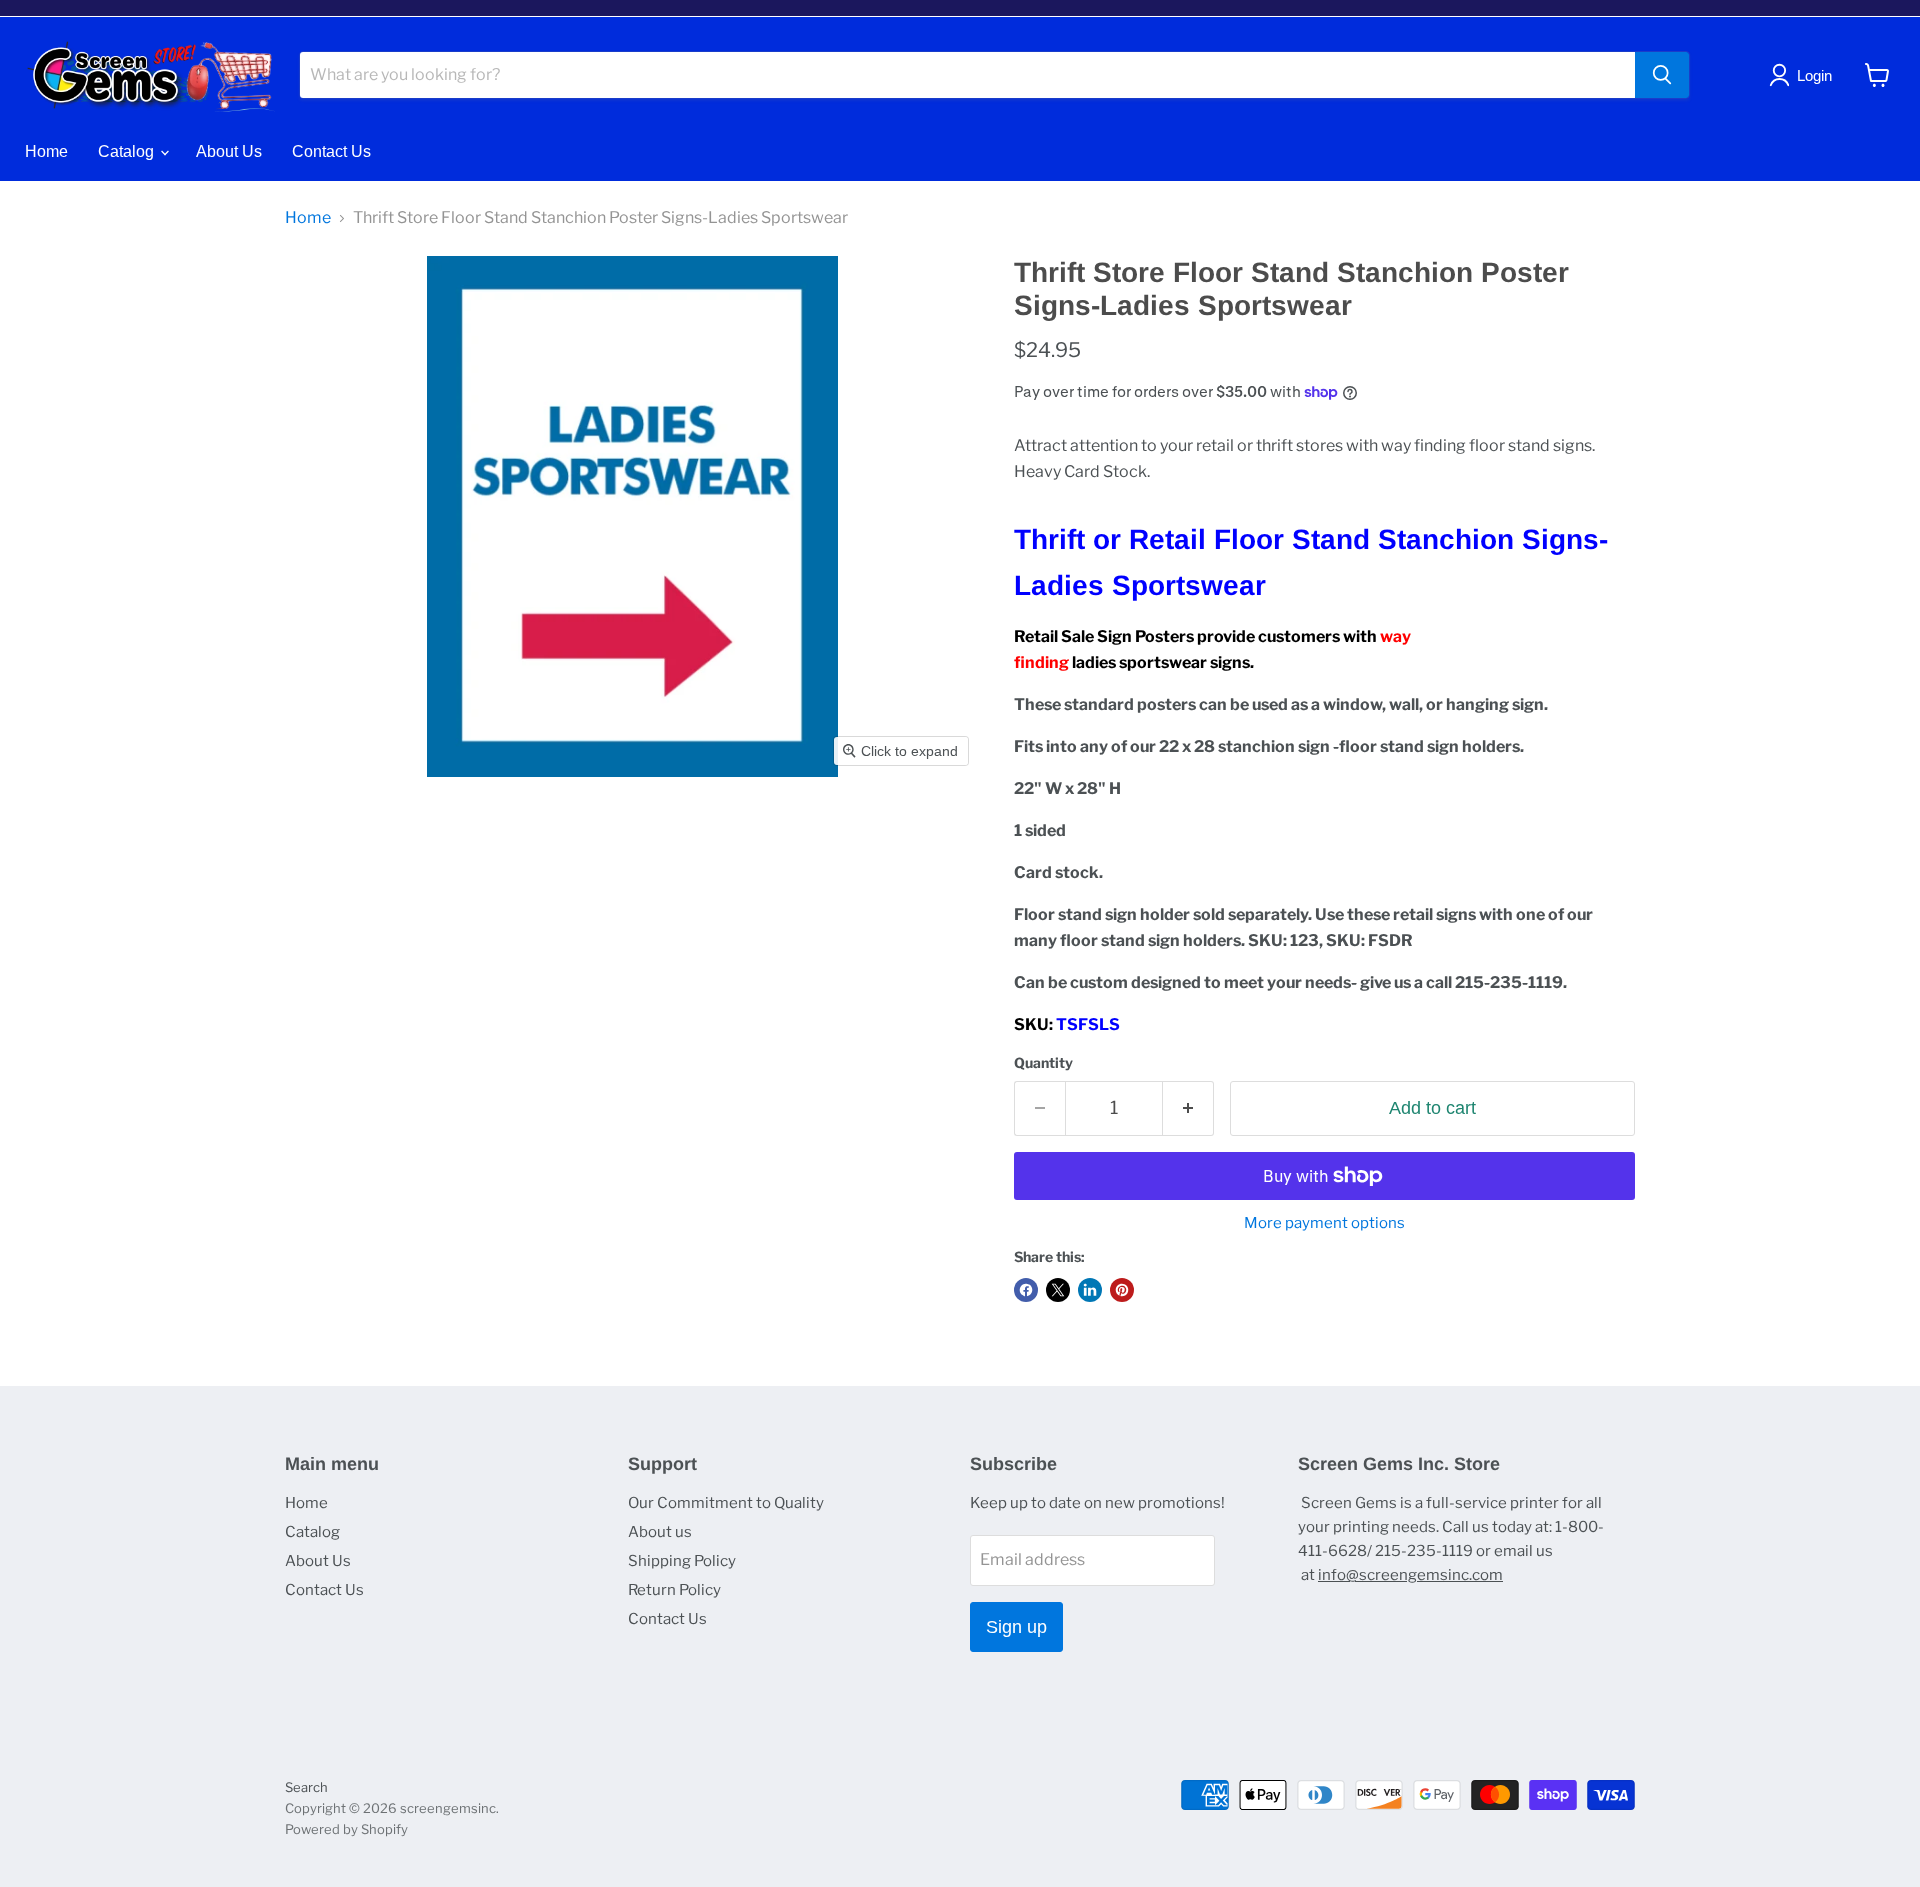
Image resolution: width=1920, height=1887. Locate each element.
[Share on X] (1058, 1290)
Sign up (1016, 1627)
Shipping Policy (682, 1561)
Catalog (128, 151)
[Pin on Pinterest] (1122, 1290)
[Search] (1662, 75)
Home (46, 151)
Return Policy (674, 1590)
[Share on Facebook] (1026, 1290)
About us (660, 1532)
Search (306, 1787)
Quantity (1043, 1063)
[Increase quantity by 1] (1188, 1108)
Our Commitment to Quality (726, 1503)
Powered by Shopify (346, 1829)
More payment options (1324, 1223)
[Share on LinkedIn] (1090, 1290)
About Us (229, 151)
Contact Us (331, 151)
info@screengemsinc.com (1410, 1575)
